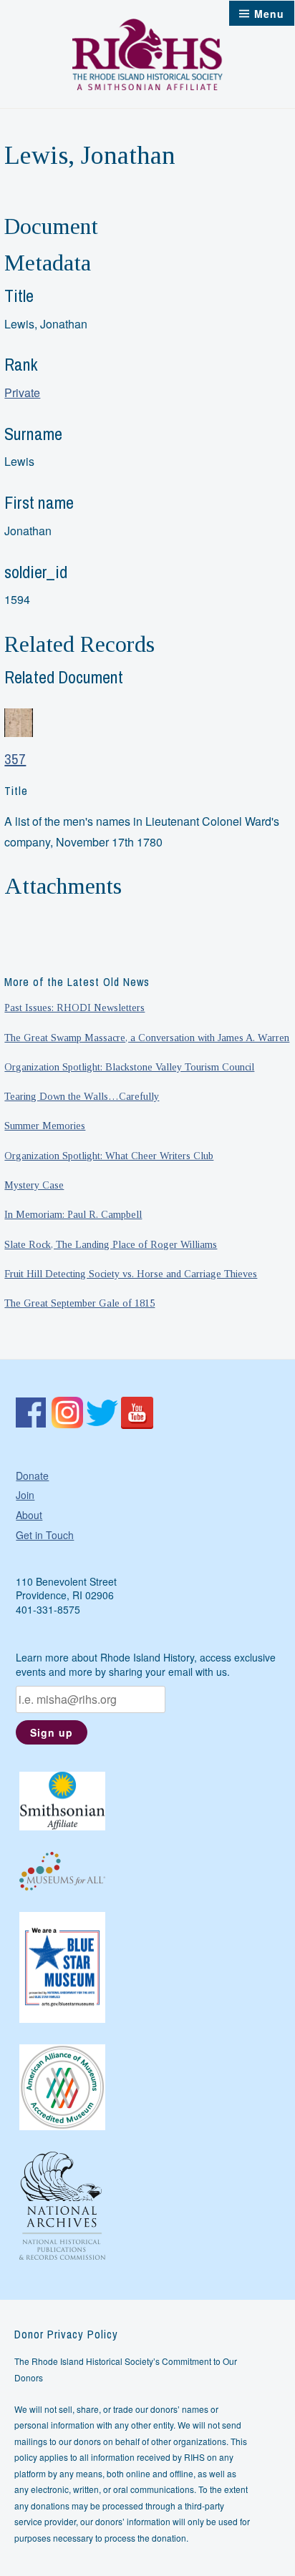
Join (25, 1495)
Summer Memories (45, 1126)
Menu (269, 14)
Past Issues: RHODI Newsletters (74, 1008)
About (29, 1515)
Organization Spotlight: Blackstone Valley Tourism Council (129, 1067)
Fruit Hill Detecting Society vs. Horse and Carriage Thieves (131, 1274)
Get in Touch (45, 1535)
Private (22, 392)
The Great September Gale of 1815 (79, 1303)
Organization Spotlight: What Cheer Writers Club (109, 1156)
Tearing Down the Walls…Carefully (82, 1096)
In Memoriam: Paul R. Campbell (73, 1214)
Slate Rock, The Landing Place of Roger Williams (111, 1244)
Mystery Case (34, 1185)
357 (15, 759)
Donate (32, 1475)
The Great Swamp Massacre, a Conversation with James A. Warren (147, 1038)
